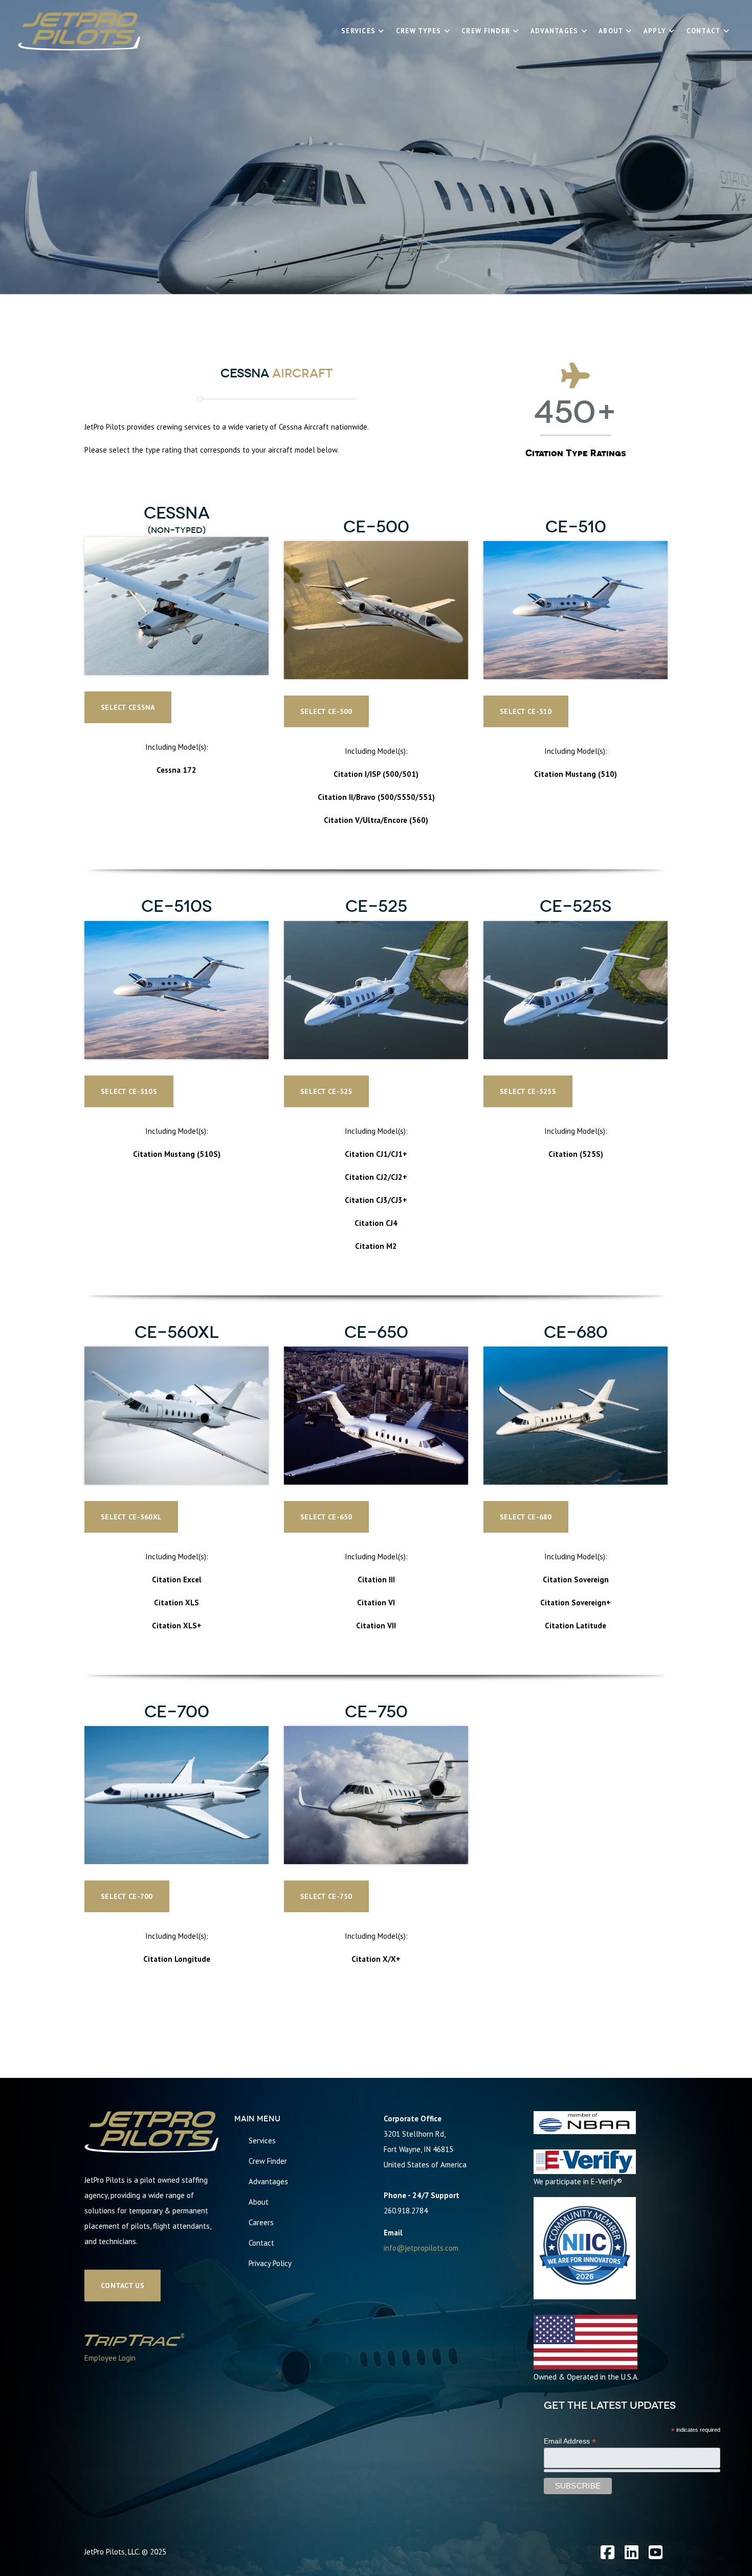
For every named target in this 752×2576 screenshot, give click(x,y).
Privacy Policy (270, 2263)
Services (262, 2141)
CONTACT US (621, 2045)
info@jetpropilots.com (421, 2248)
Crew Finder (268, 2161)
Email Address (570, 2441)
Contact (261, 2243)
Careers (261, 2222)
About (259, 2202)
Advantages (268, 2181)
